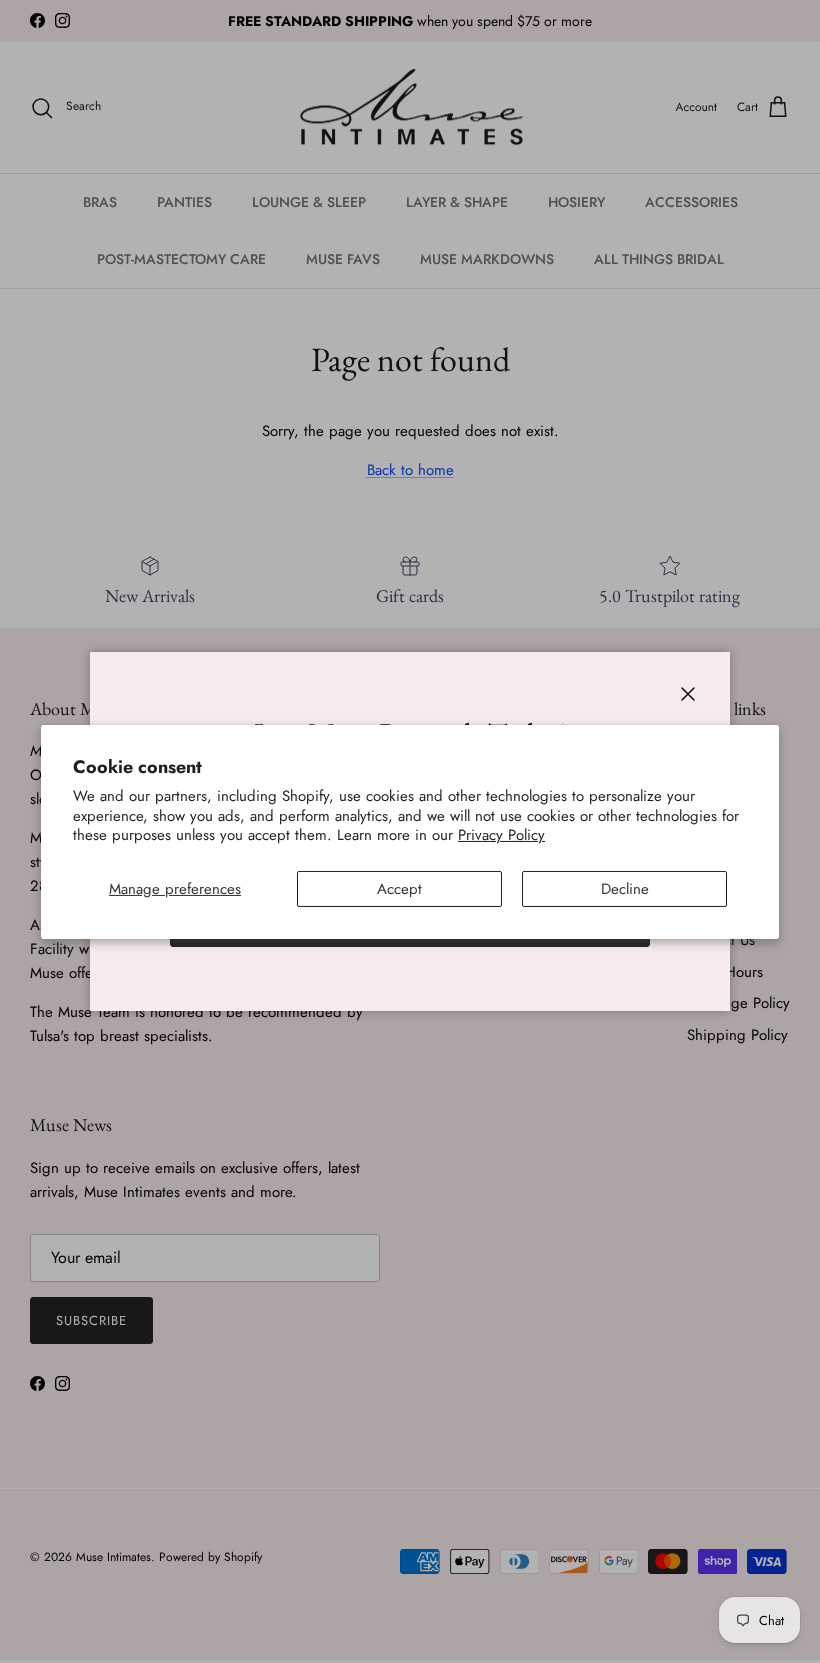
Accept (399, 889)
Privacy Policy (501, 835)
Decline (625, 889)
